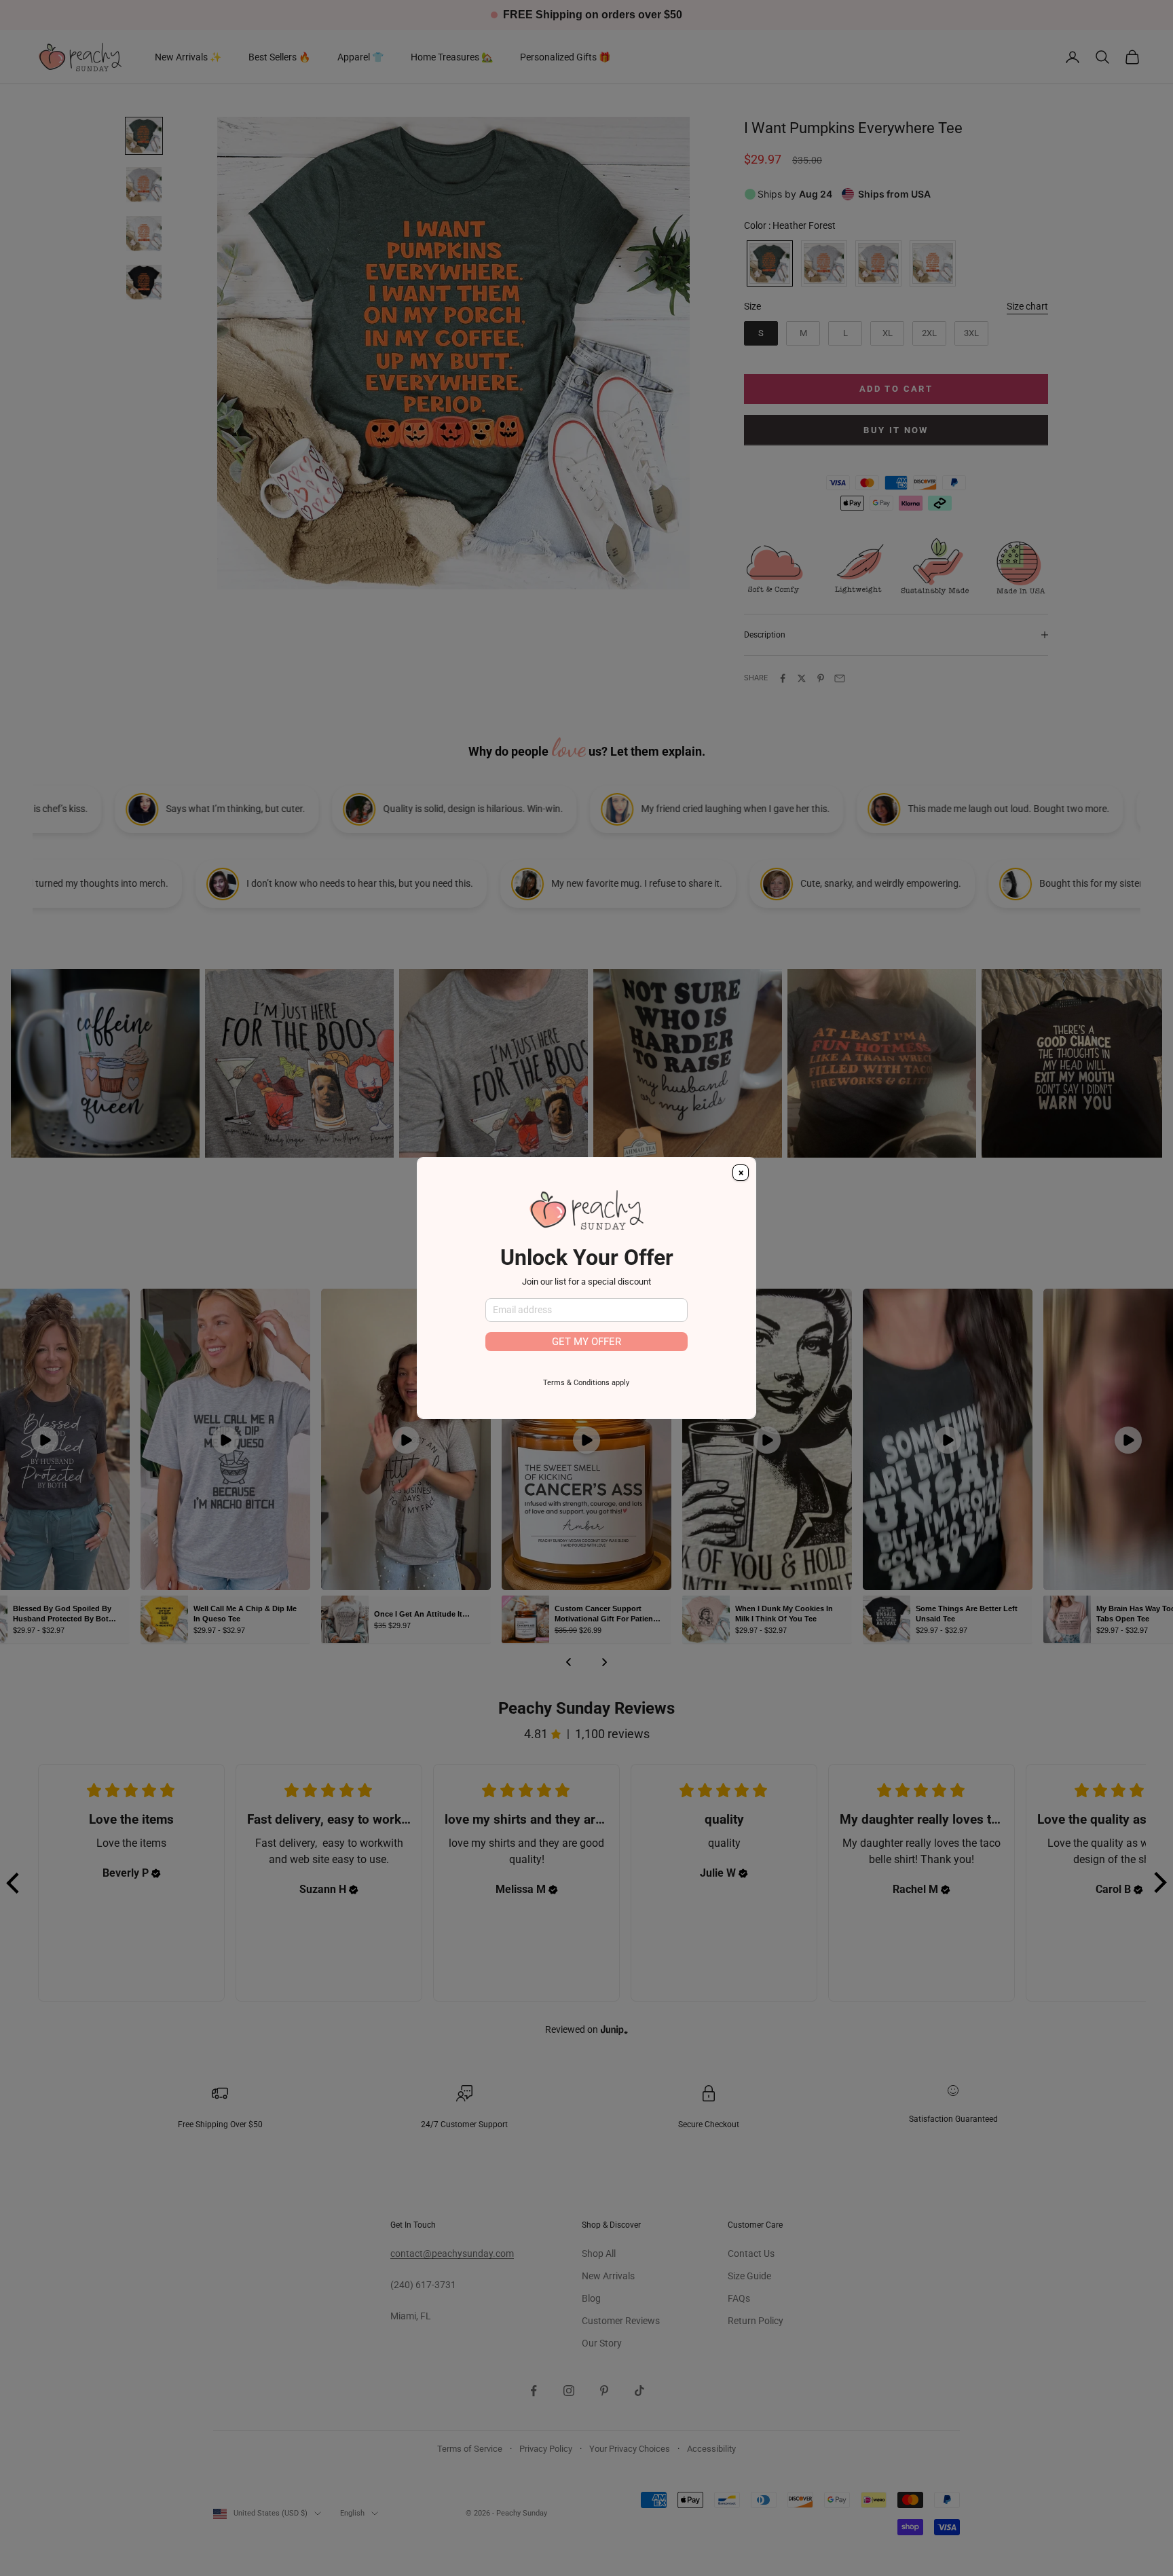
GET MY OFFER (586, 1342)
